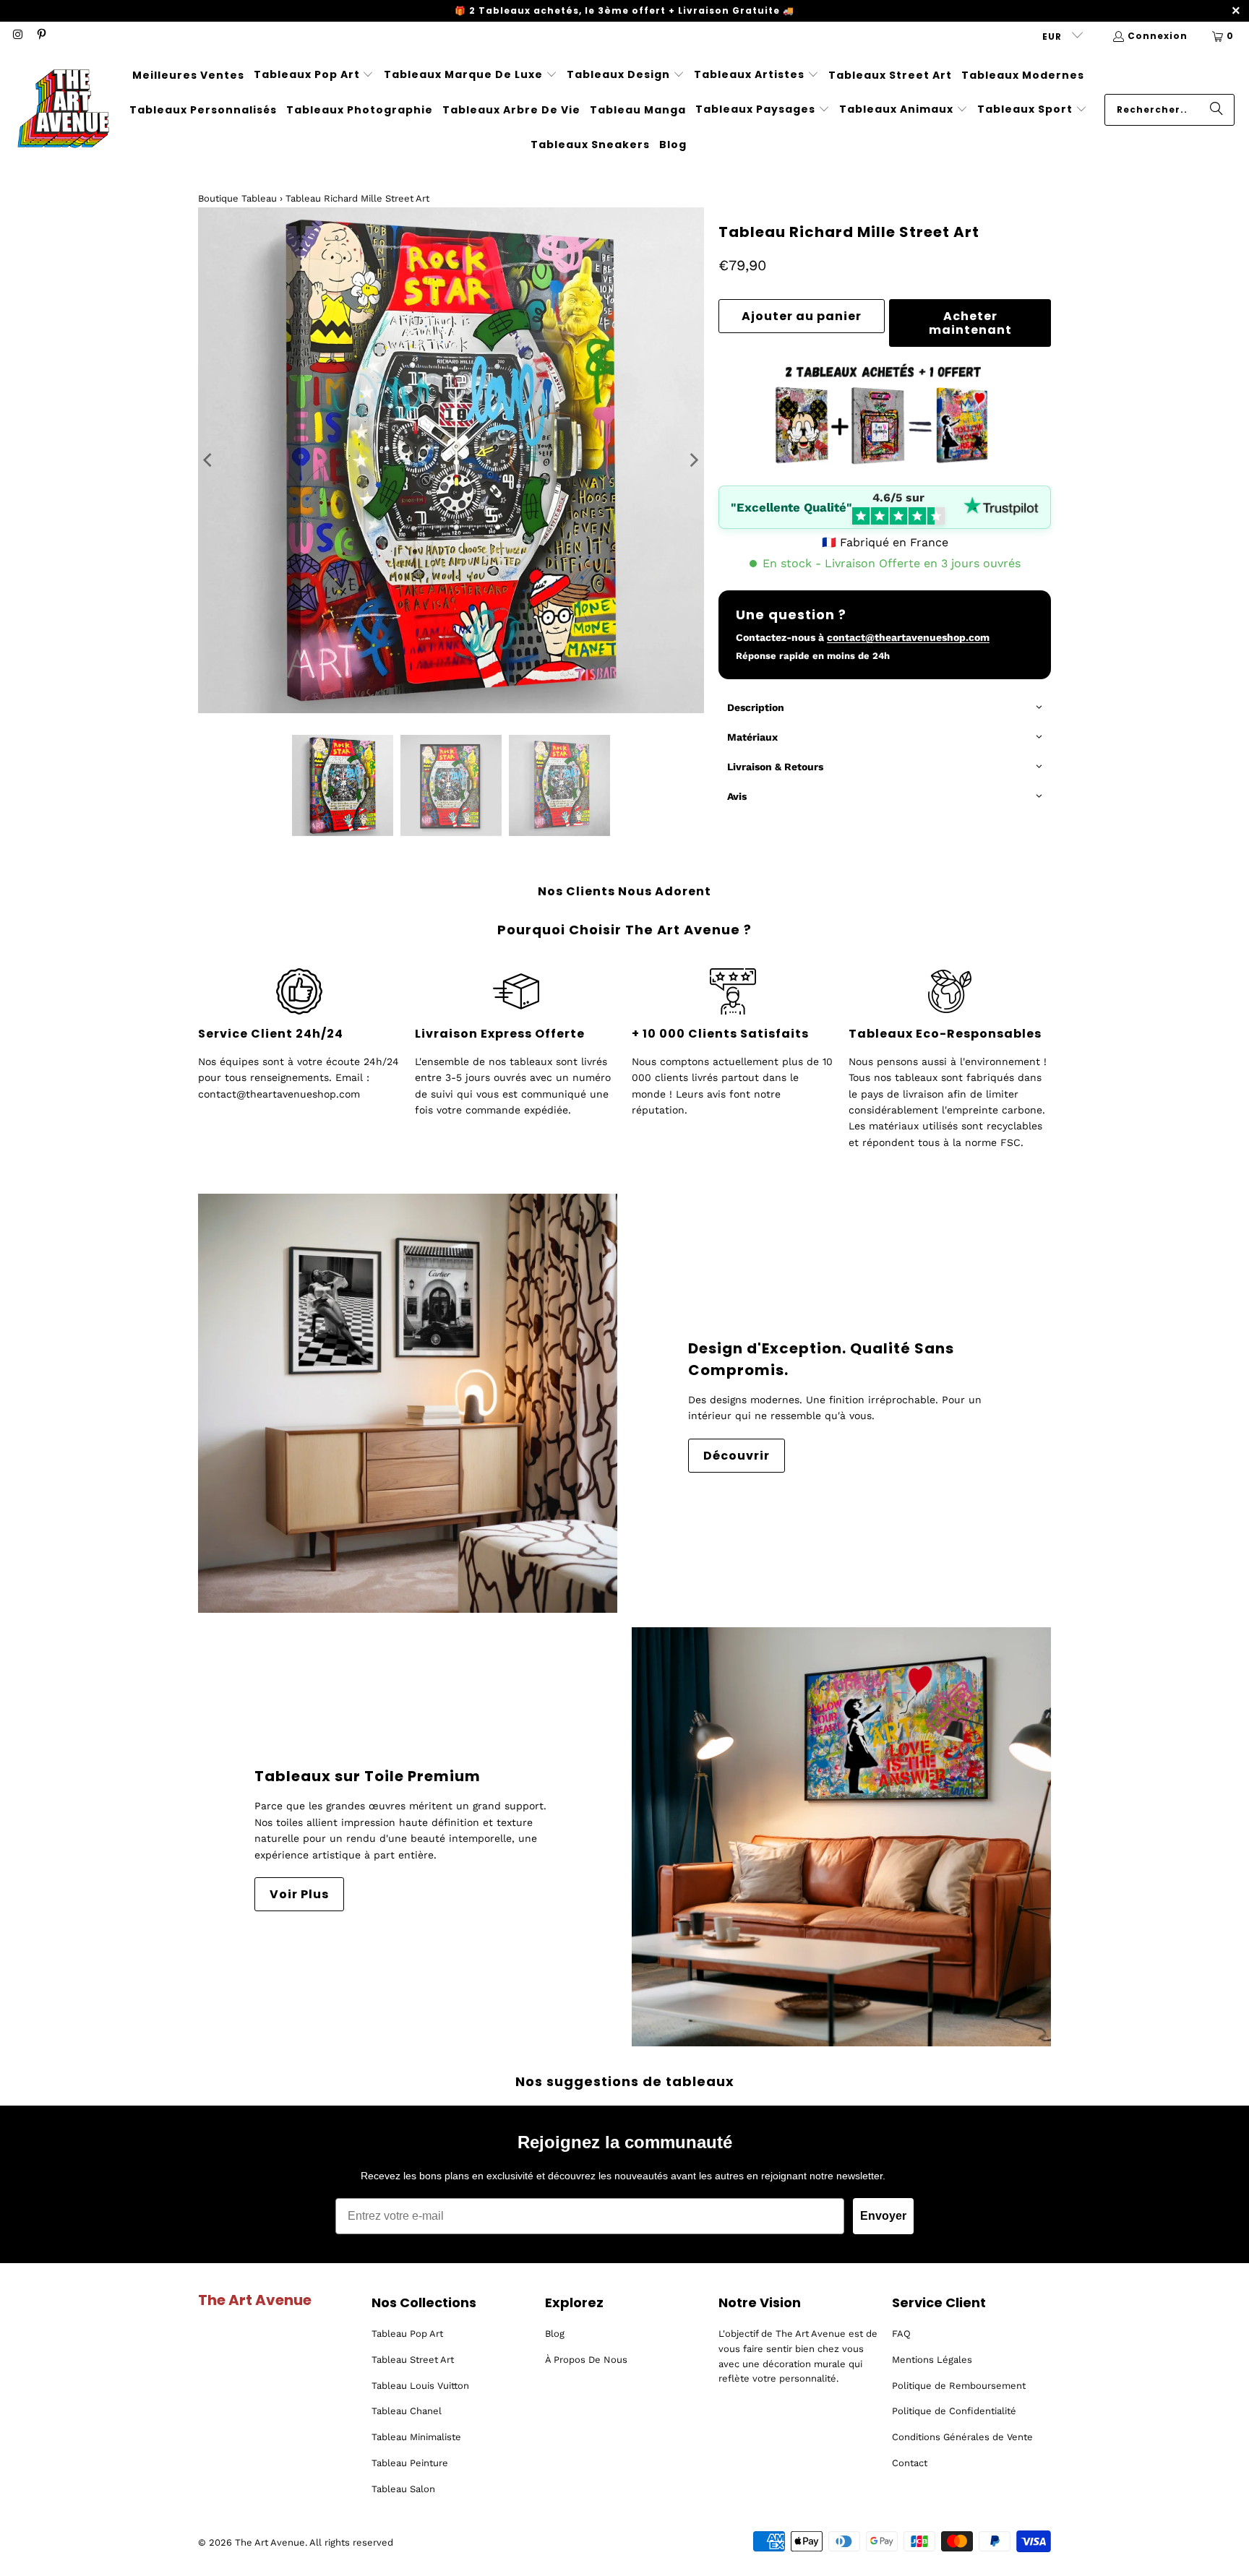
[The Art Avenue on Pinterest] (40, 36)
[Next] (693, 460)
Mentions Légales (932, 2360)
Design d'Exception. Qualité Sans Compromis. (821, 1359)
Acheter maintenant (970, 323)
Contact (910, 2463)
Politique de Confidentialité (954, 2411)
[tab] (885, 708)
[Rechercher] (1216, 110)
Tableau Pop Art (407, 2334)
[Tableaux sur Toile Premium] (841, 1837)
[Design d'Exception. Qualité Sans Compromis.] (408, 1403)
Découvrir (737, 1456)
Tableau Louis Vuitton (420, 2386)
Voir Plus (299, 1894)
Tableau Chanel (407, 2411)
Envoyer (883, 2216)
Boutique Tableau (237, 198)
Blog (555, 2334)
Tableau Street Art (413, 2360)
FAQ (901, 2334)
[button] (314, 75)
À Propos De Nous (586, 2360)
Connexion (1158, 36)
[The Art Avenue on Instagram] (17, 36)
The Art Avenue (270, 2542)
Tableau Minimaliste (416, 2437)
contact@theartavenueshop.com (908, 637)
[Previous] (209, 460)
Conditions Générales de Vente (962, 2437)
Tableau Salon (403, 2489)
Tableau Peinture (410, 2463)
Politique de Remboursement (959, 2386)
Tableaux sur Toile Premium (368, 1776)
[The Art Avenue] (63, 110)
